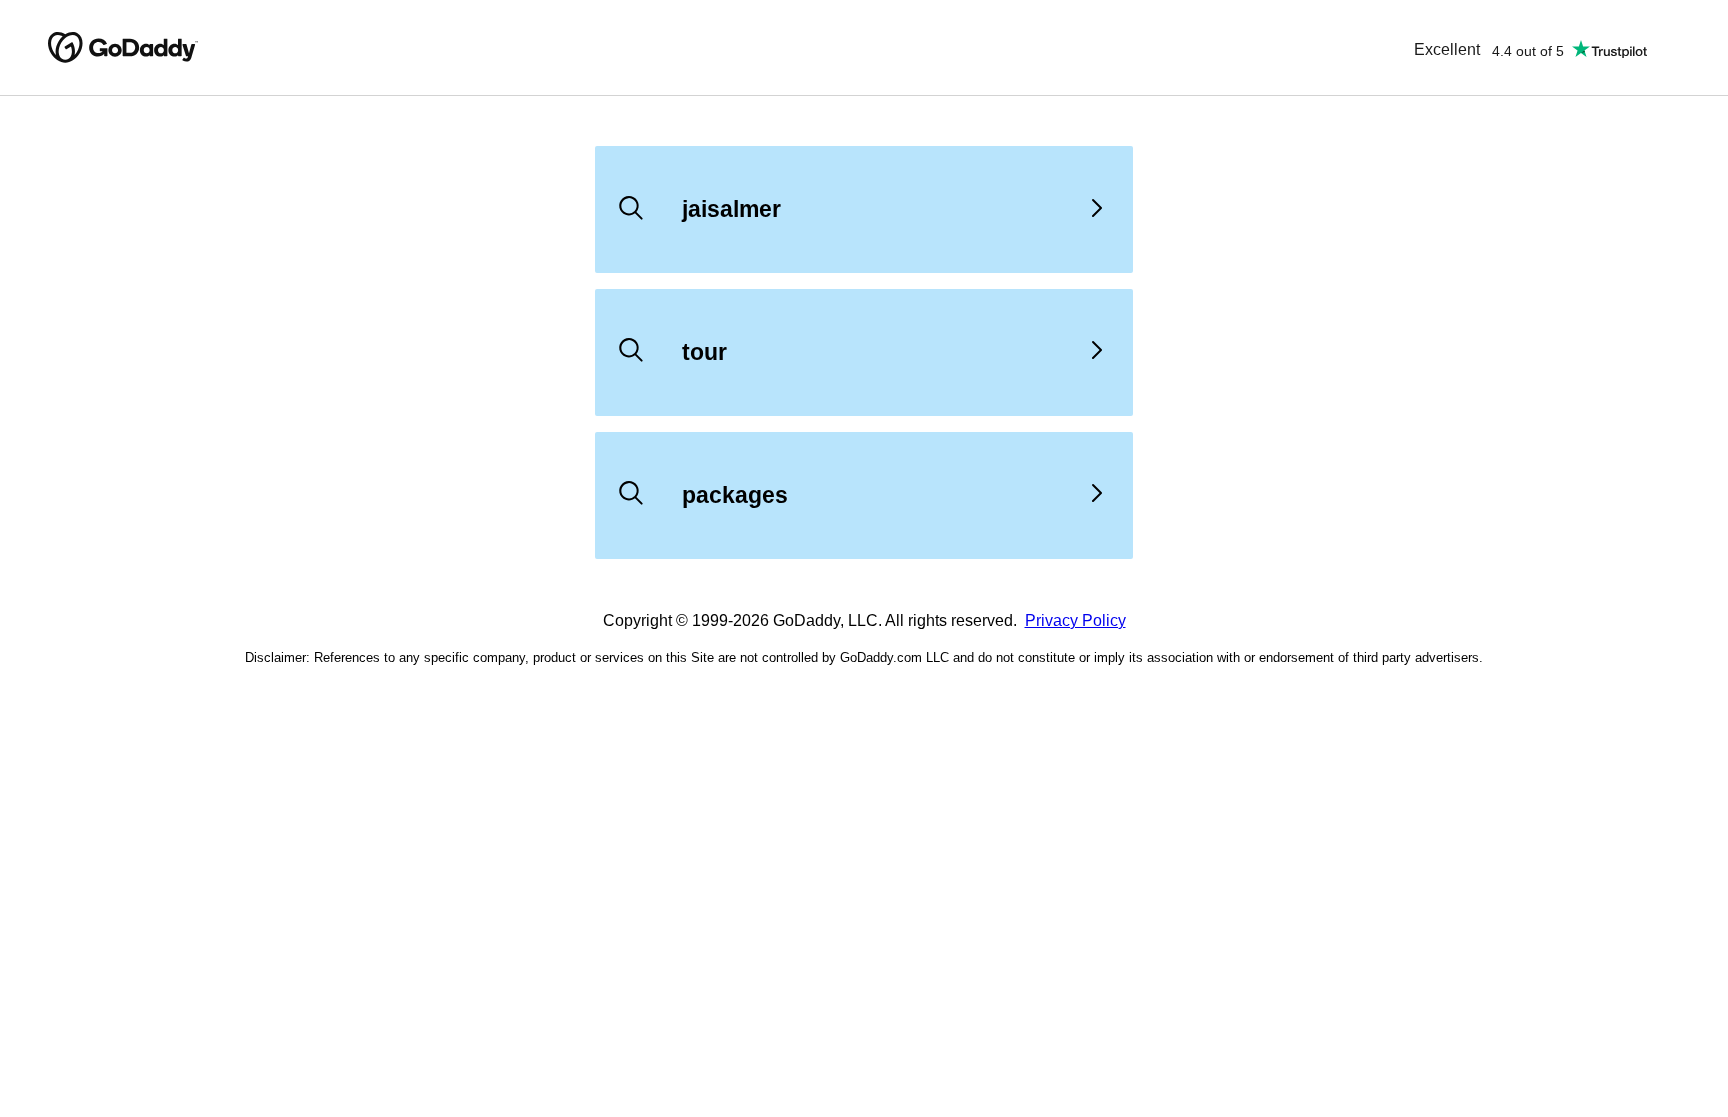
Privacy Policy (1075, 620)
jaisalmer (731, 209)
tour (704, 352)
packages (735, 495)
